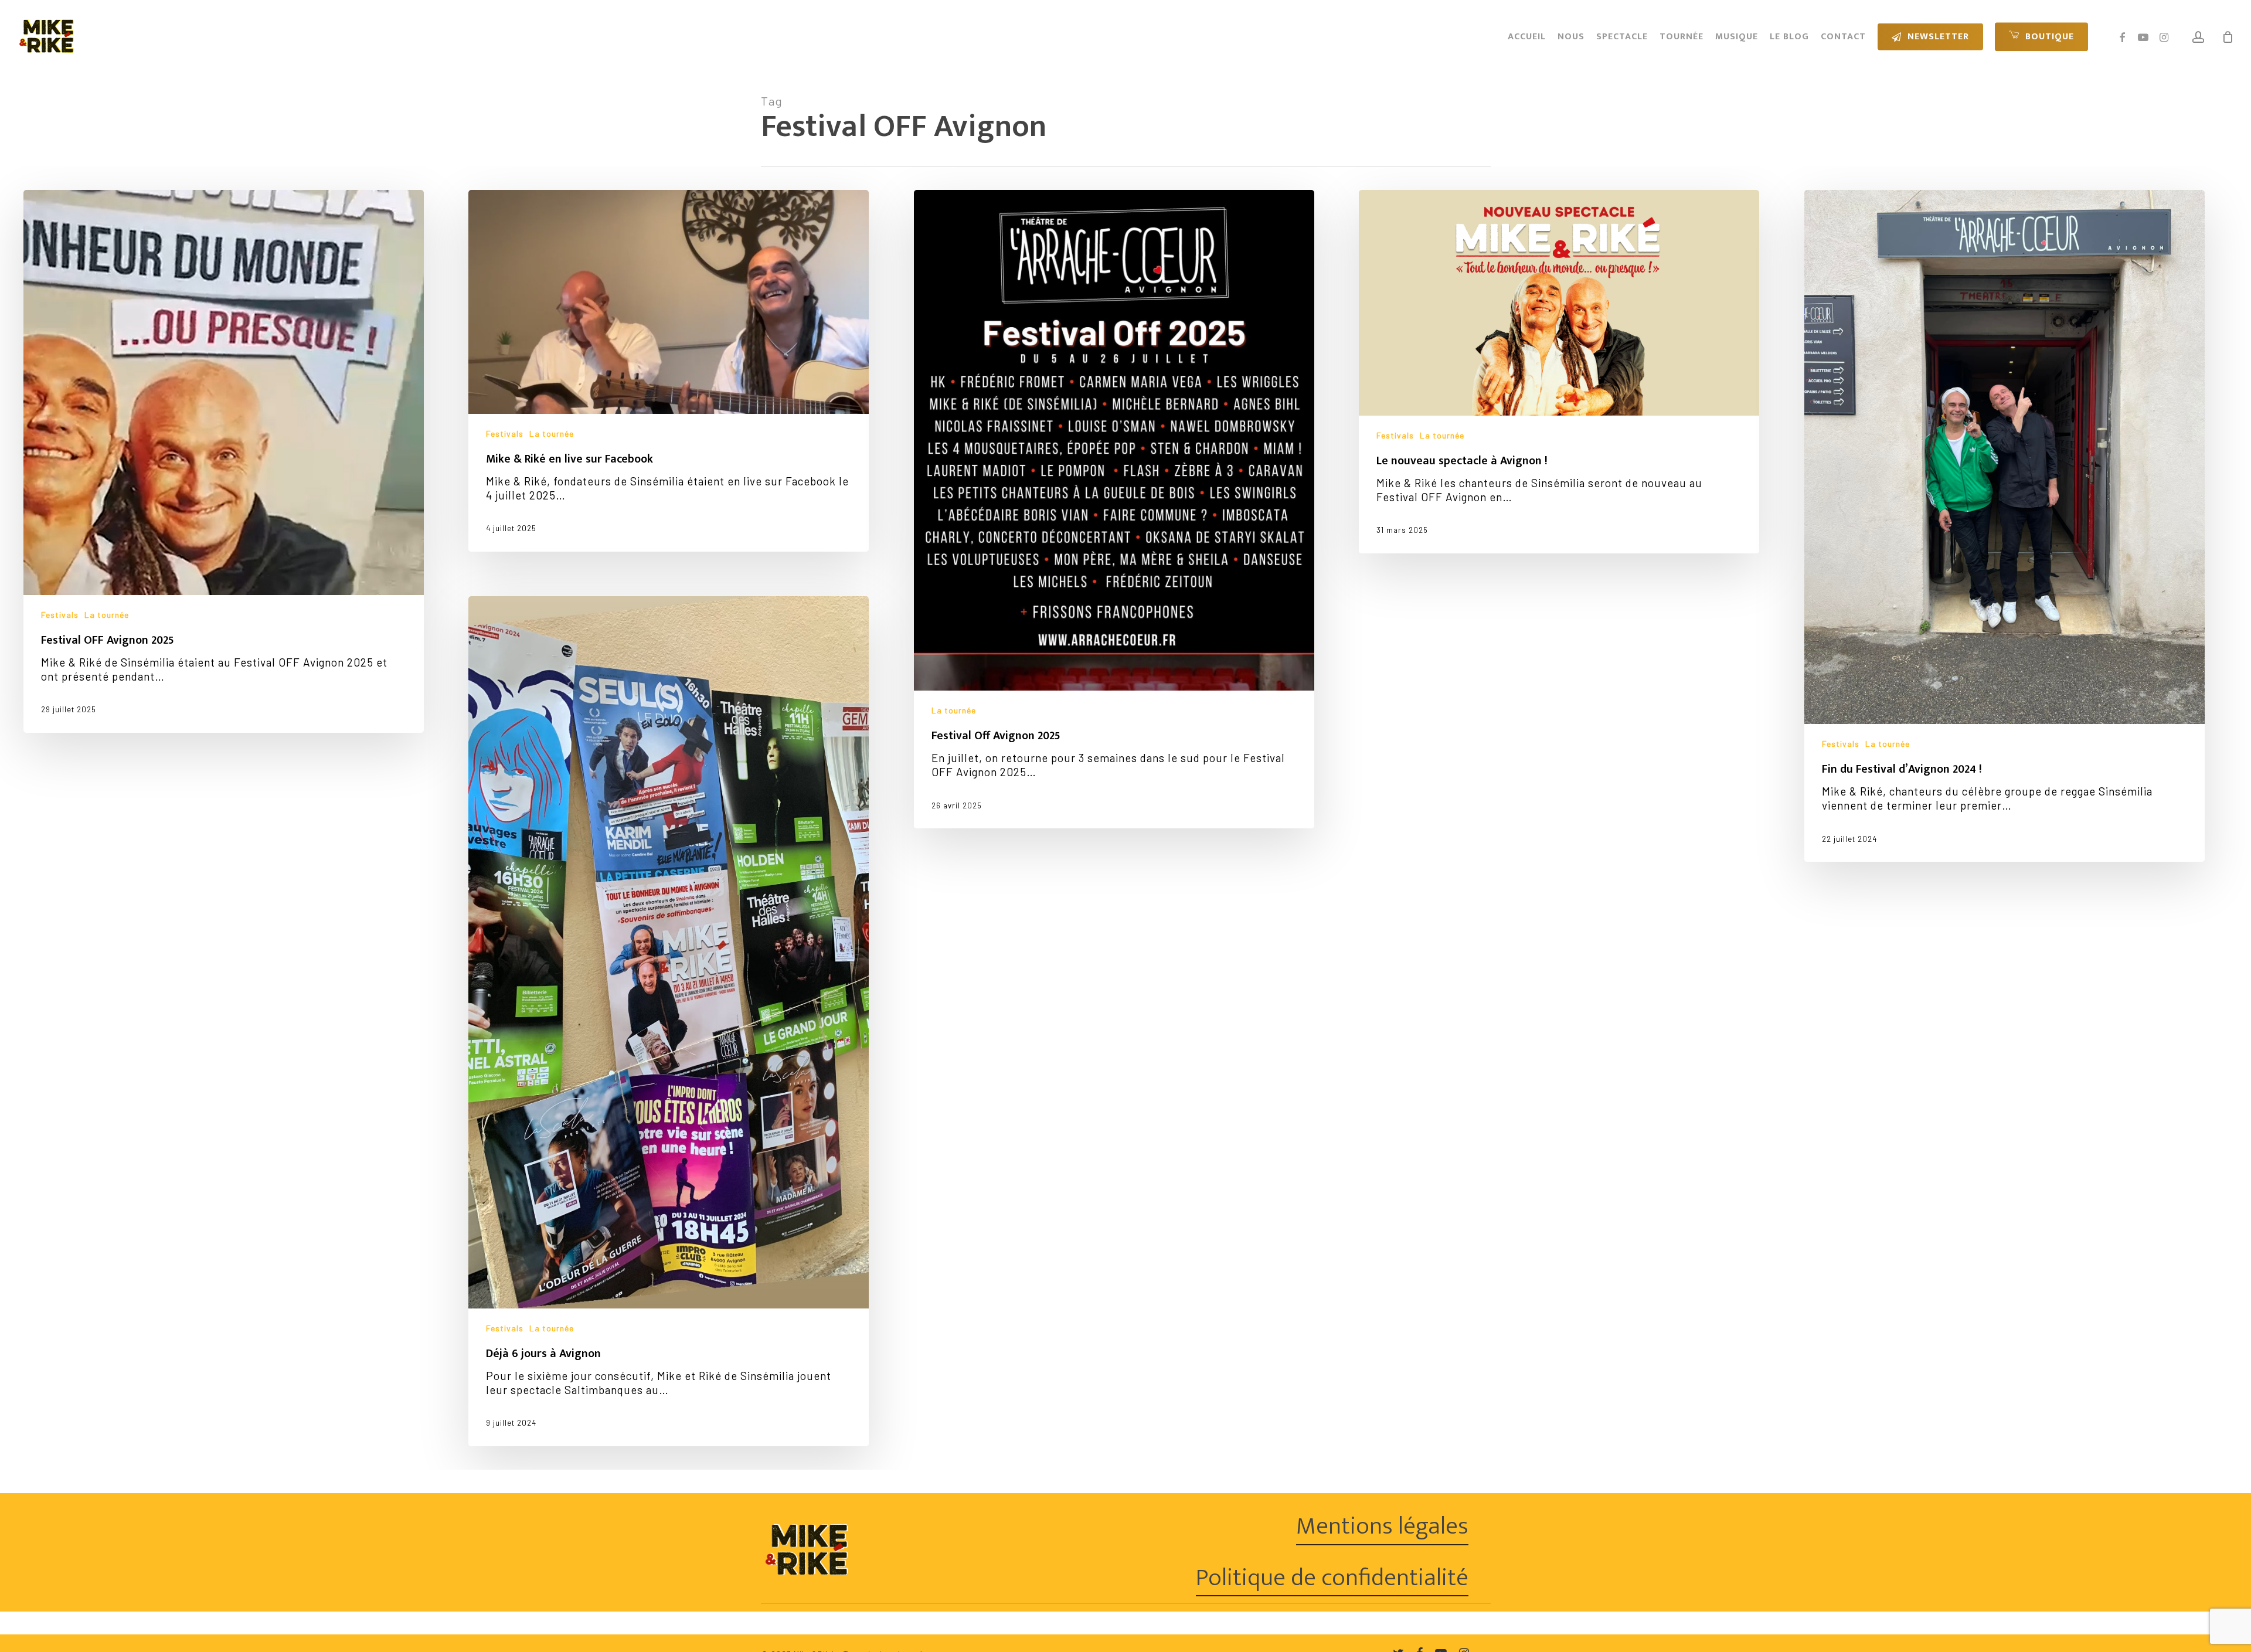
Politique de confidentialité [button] (1332, 1578)
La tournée (107, 615)
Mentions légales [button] (1382, 1526)
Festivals (60, 615)
